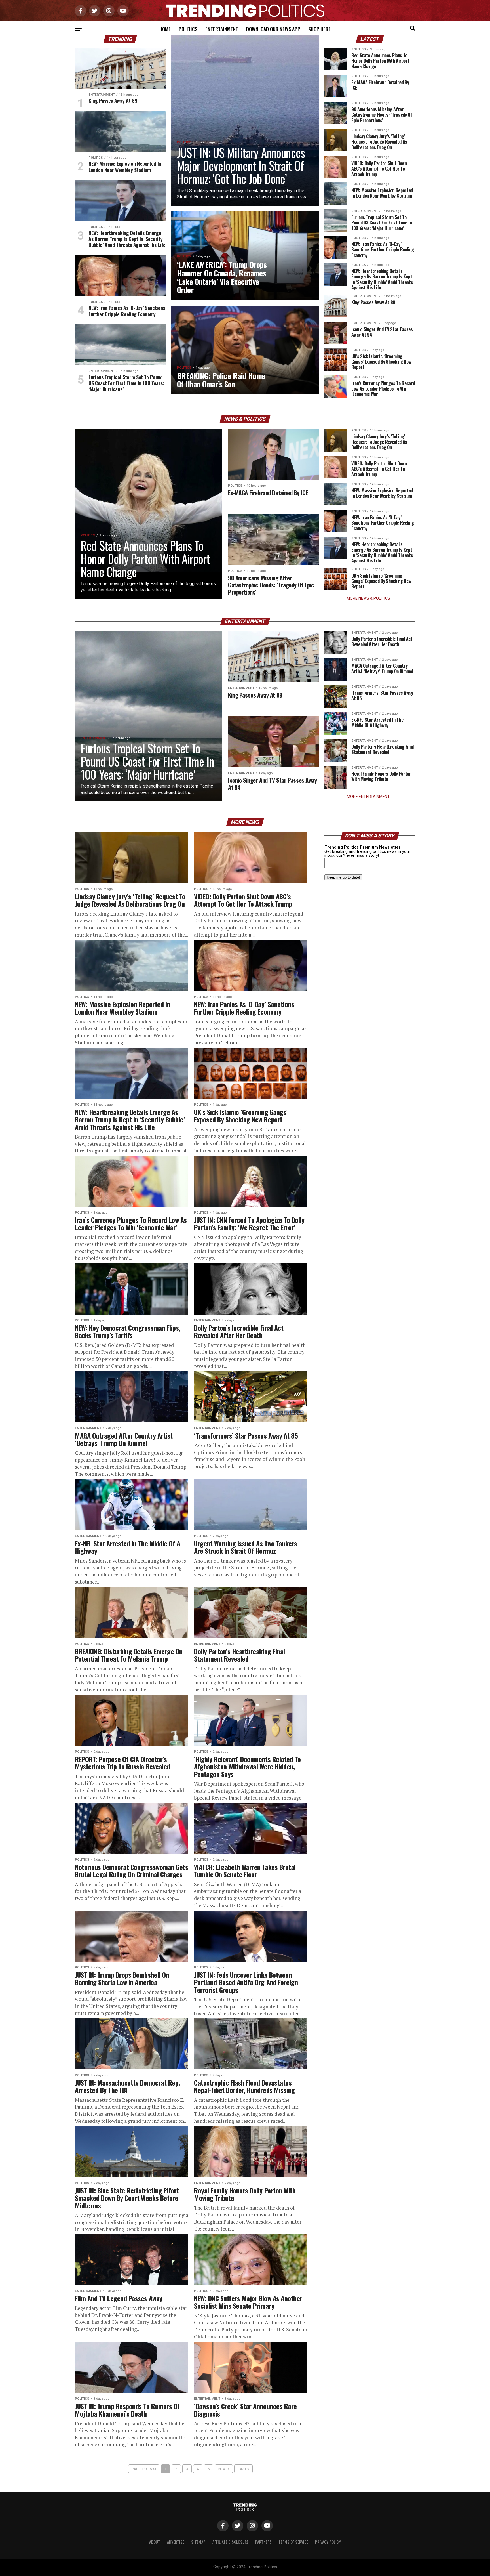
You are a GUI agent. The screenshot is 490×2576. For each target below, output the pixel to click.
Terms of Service (293, 2542)
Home (165, 29)
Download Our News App (273, 29)
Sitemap (198, 2542)
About (155, 2542)
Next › (224, 2469)
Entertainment (222, 29)
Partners (263, 2542)
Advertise (176, 2542)
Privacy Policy (328, 2542)
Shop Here (319, 29)
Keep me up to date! (343, 877)
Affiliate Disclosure (230, 2542)
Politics (188, 29)
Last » (243, 2469)
